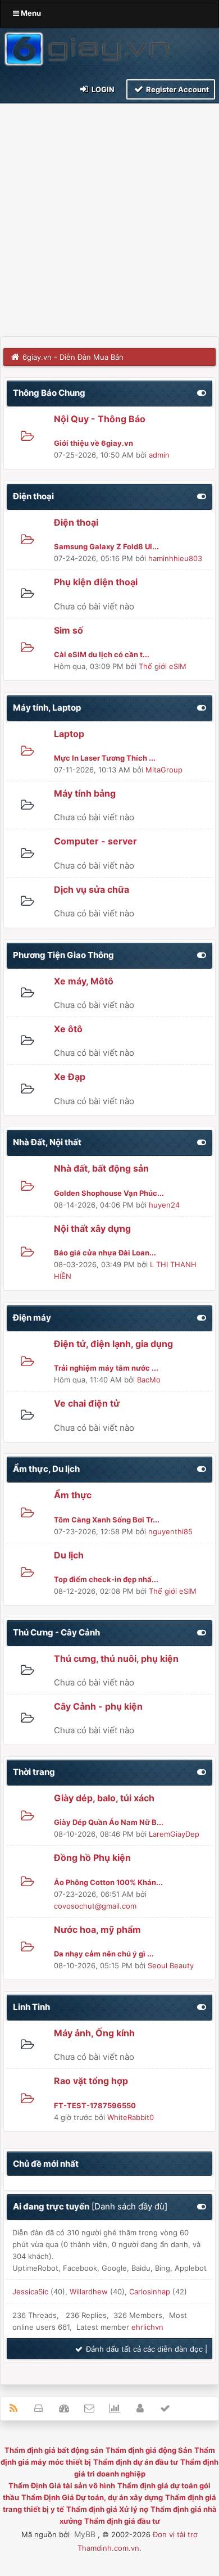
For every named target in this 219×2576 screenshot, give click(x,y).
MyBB (85, 2534)
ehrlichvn (147, 2327)
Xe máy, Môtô (84, 981)
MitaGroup (164, 770)
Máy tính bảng (85, 793)
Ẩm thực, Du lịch (46, 1469)
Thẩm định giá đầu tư (122, 2521)
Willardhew (89, 2292)
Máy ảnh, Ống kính (94, 2033)
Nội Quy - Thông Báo (100, 419)
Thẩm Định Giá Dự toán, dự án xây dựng (92, 2497)
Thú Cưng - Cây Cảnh (56, 1632)
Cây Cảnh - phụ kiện (98, 1706)
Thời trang (34, 1772)
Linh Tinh (31, 2007)
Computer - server (95, 841)
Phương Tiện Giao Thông (63, 955)
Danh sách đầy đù (129, 2206)
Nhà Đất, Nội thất (47, 1142)
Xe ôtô (68, 1029)
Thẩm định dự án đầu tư (136, 2462)
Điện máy (32, 1318)
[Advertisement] (109, 221)
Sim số (69, 630)
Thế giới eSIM (163, 666)
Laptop (69, 734)
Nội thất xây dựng (92, 1228)
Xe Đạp (70, 1077)
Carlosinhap (150, 2292)
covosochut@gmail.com (95, 1906)
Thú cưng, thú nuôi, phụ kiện (116, 1658)
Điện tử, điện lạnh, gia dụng (113, 1344)
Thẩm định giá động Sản (149, 2450)
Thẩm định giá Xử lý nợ (107, 2509)
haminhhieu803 (175, 558)
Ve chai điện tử (87, 1403)
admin (159, 455)
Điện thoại (33, 496)
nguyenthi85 (170, 1531)
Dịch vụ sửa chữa (92, 889)
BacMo (149, 1380)
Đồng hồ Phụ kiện (92, 1858)
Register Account (177, 89)
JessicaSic (30, 2292)
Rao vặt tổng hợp (91, 2081)
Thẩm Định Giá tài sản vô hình (62, 2485)
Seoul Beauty (171, 1965)
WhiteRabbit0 (131, 2117)
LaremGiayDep (174, 1834)
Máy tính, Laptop (47, 708)
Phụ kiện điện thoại (96, 582)
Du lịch (69, 1555)
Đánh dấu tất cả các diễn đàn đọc (143, 2349)
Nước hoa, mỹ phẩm (97, 1929)
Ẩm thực (73, 1495)
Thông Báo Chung (49, 393)
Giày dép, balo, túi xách (104, 1798)
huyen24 (164, 1205)
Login (102, 89)
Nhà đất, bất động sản (101, 1168)
